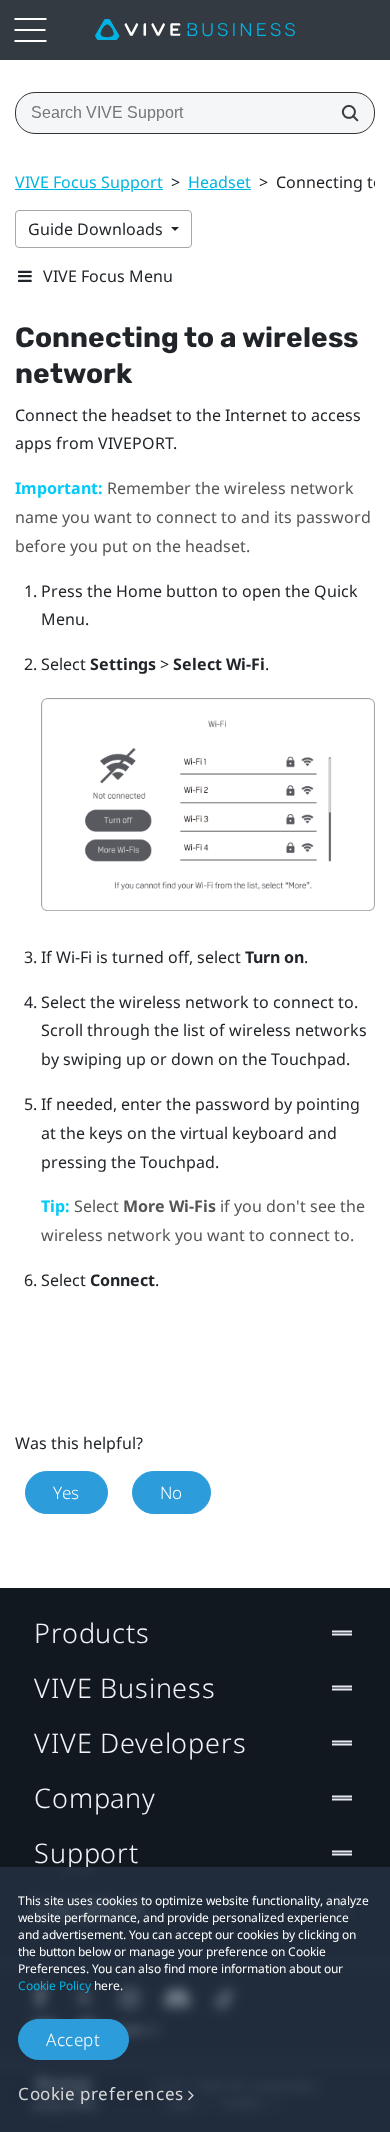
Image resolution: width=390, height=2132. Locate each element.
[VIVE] (195, 30)
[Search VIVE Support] (344, 113)
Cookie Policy (54, 1985)
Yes (66, 1492)
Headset (219, 182)
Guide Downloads (97, 229)
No (171, 1492)
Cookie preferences (101, 2093)
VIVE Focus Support (89, 182)
